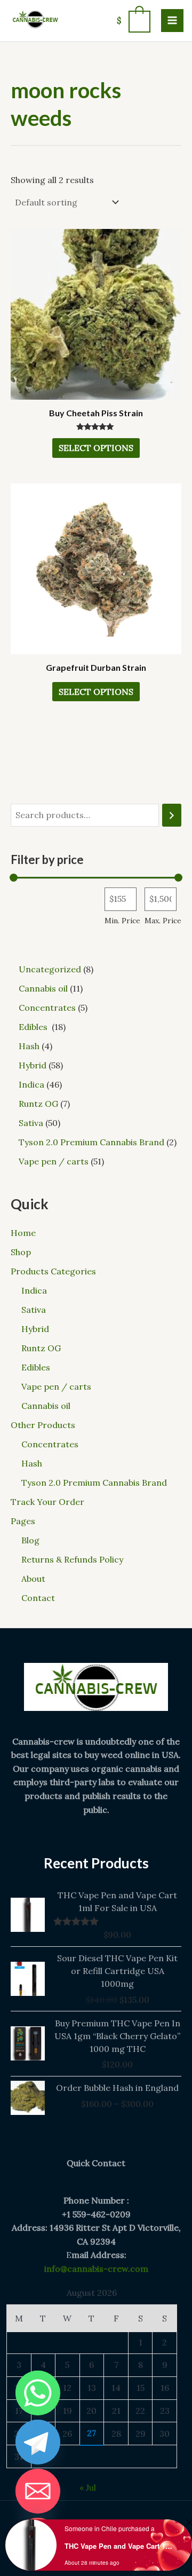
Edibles (37, 1367)
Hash (32, 1463)
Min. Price (122, 921)
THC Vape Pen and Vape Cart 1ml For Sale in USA (119, 2546)
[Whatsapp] (38, 2393)
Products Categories (53, 1271)
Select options (96, 448)
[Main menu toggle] (172, 20)
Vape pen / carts (56, 1386)
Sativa (34, 1310)
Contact (38, 1598)
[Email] (38, 2491)
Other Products (43, 1425)
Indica (34, 1290)
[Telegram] (38, 2442)
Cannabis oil (46, 1406)
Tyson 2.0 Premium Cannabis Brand (94, 1483)
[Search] (172, 815)
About (33, 1579)
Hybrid (35, 1329)
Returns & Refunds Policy (72, 1559)
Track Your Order (47, 1502)
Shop (21, 1252)
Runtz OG (41, 1348)
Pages (23, 1521)
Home (23, 1233)
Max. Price (163, 921)
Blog (30, 1540)
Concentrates (50, 1444)
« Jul (88, 2487)
